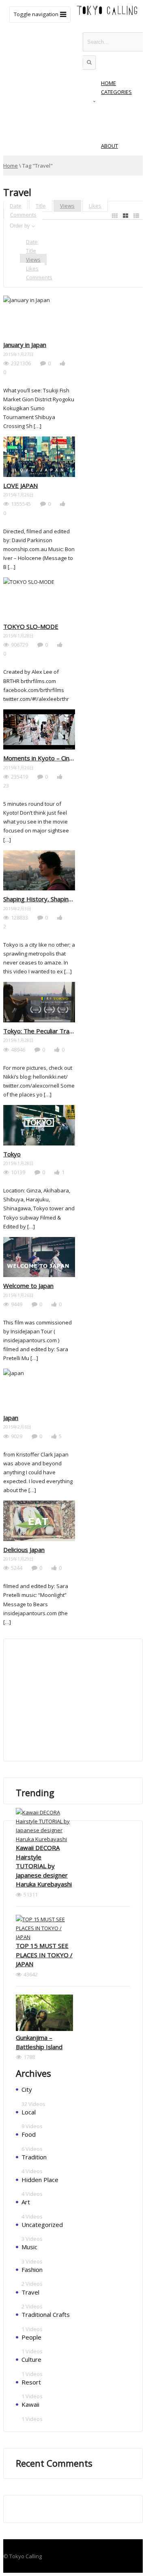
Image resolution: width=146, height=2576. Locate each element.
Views (67, 206)
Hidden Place (40, 2180)
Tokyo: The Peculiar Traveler (43, 1031)
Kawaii (30, 2404)
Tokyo (12, 1154)
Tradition (34, 2157)
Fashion (32, 2269)
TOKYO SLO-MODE (31, 626)
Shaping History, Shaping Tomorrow (54, 899)
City (27, 2089)
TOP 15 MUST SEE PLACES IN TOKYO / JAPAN (44, 1955)
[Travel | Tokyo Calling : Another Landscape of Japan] (108, 14)
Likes (95, 206)
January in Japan (25, 345)
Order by (20, 226)
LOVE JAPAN (20, 485)
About (109, 146)
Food (29, 2134)
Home (11, 166)
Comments (23, 215)
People (31, 2337)
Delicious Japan (24, 1550)
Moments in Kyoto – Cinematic (46, 758)
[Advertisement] (77, 1700)
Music (29, 2247)
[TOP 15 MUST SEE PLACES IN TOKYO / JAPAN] (44, 1928)
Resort (31, 2382)
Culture (31, 2359)
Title (41, 206)
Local (29, 2112)
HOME (108, 83)
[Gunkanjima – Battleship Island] (44, 2014)
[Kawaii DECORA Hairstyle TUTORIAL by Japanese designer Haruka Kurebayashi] (44, 1826)
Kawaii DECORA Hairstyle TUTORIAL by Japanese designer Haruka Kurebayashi (44, 1866)
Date (16, 206)
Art (26, 2202)
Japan (11, 1418)
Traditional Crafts (46, 2314)
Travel (30, 2292)
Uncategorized (42, 2225)
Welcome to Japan (28, 1286)
